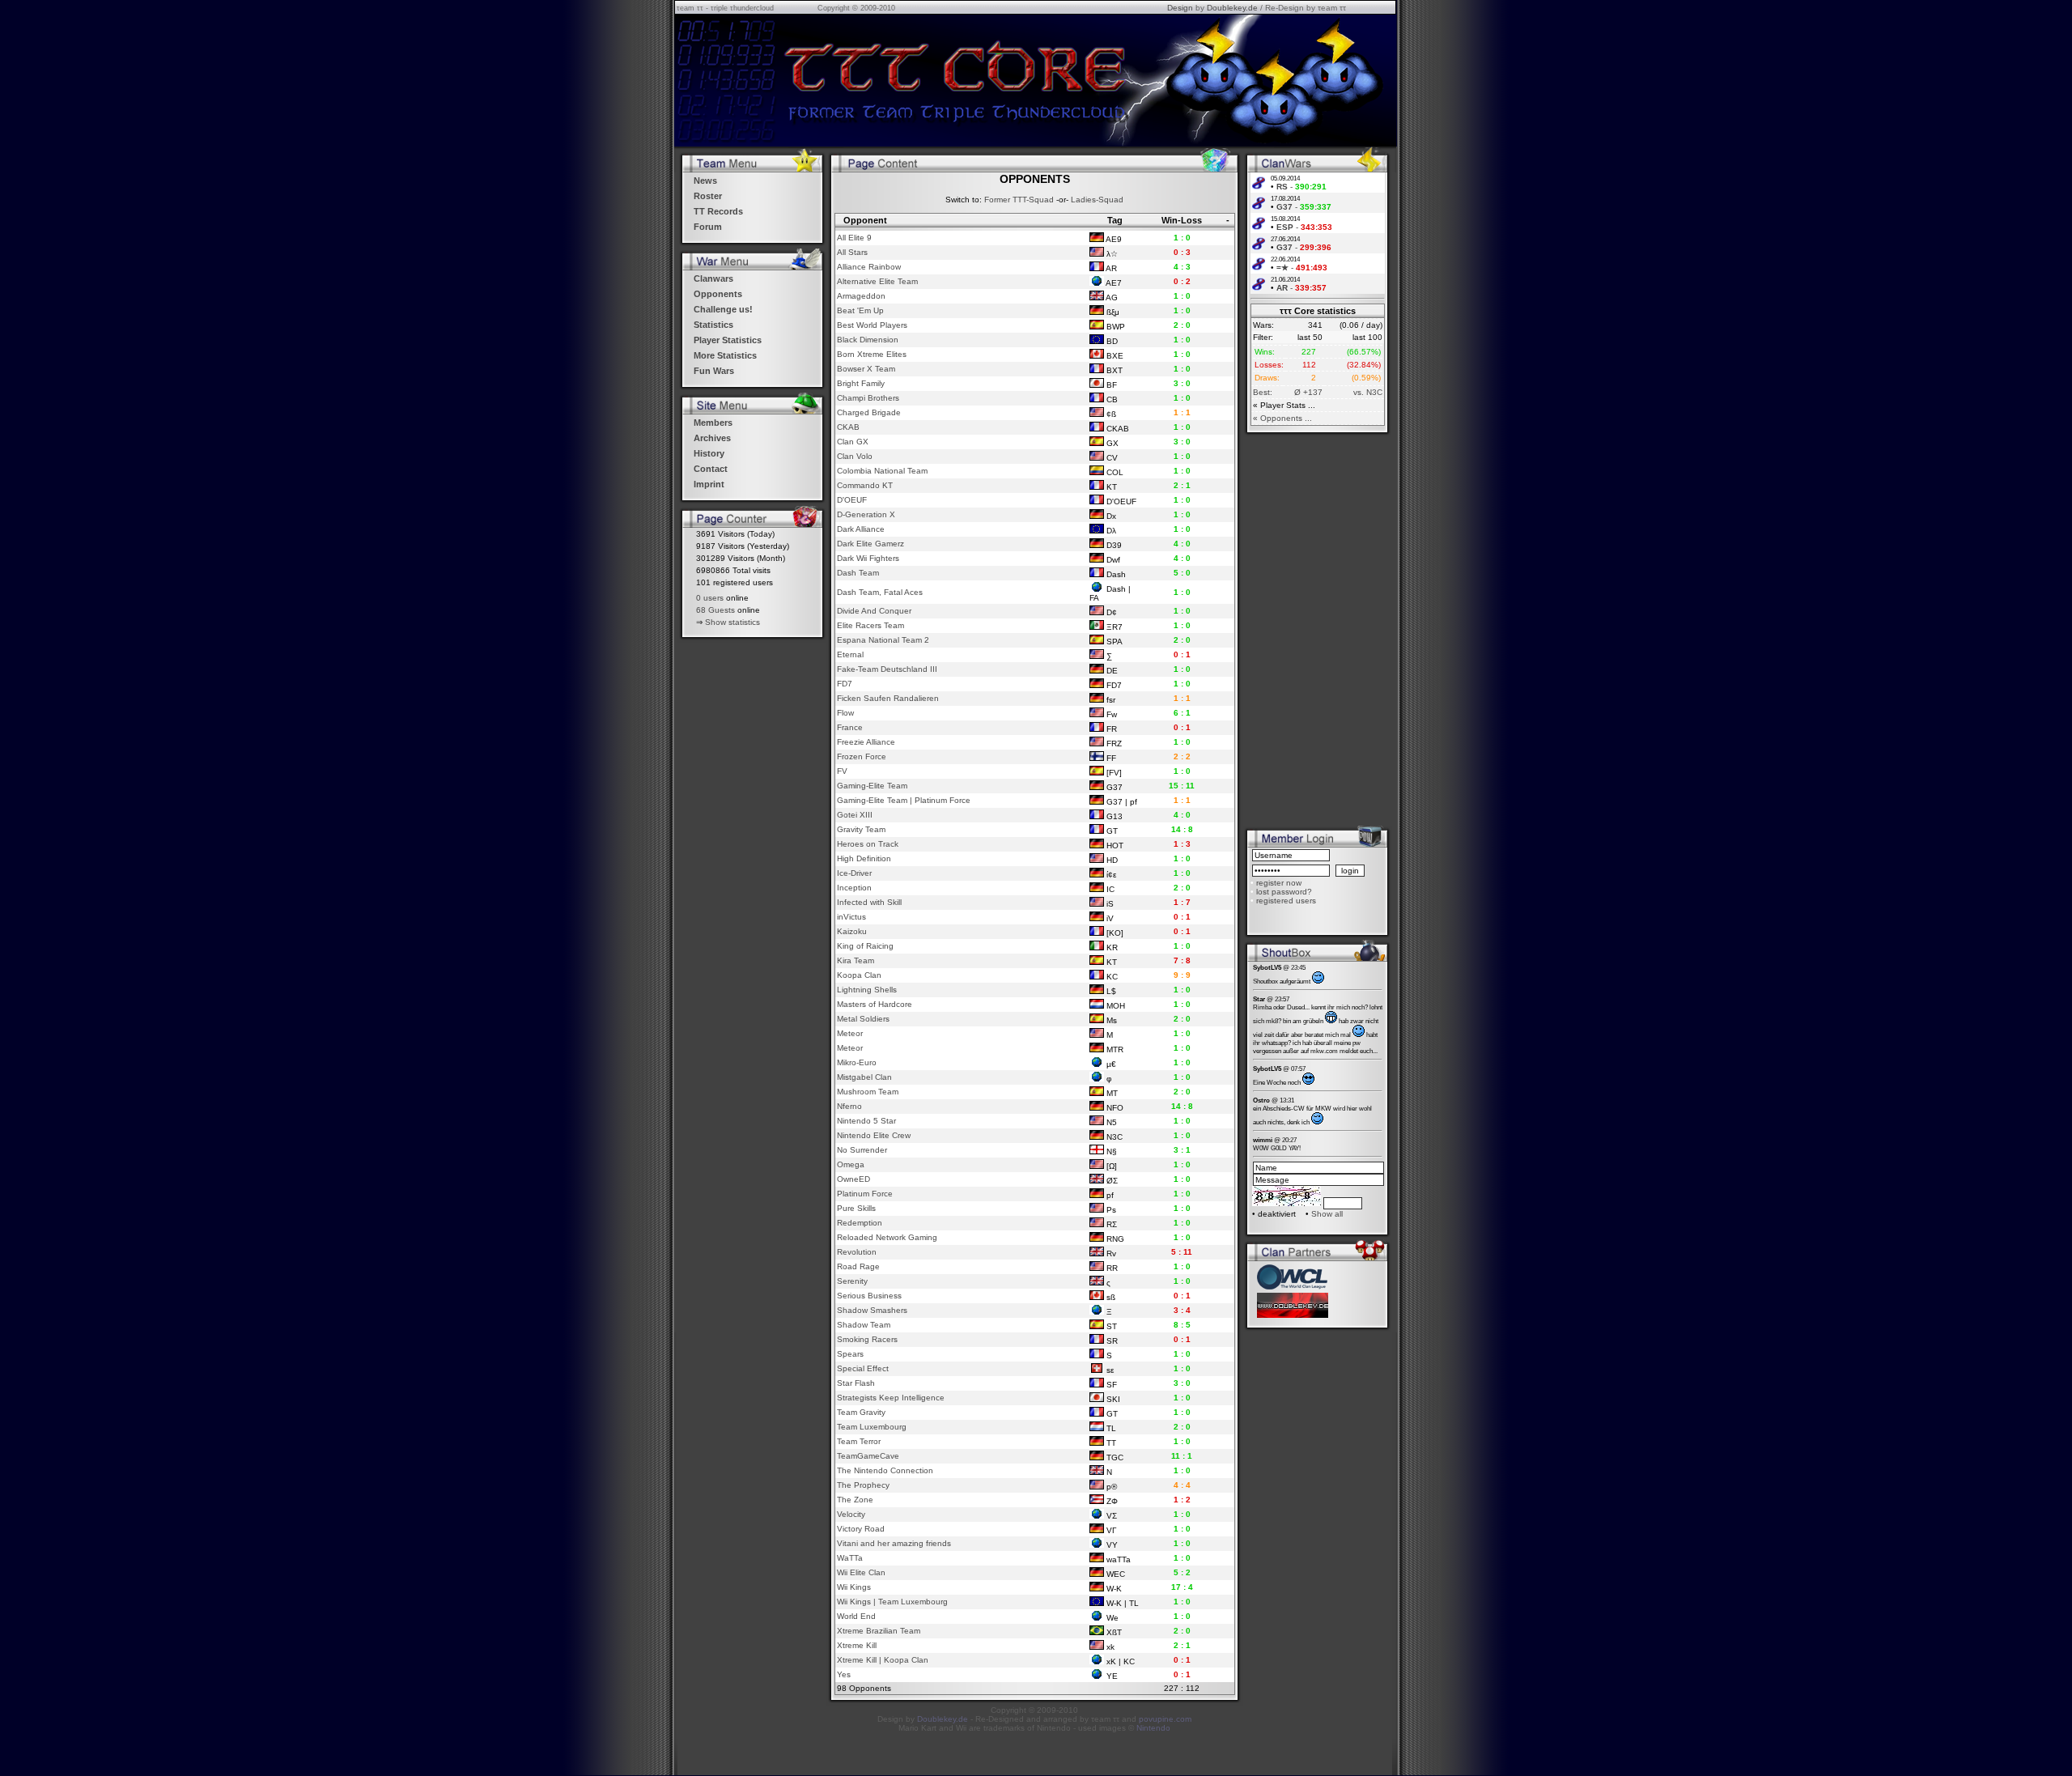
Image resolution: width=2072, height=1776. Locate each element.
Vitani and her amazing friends (894, 1543)
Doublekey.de (1232, 8)
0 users (710, 598)
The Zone (855, 1500)
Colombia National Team (882, 471)
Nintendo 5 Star (866, 1121)
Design (1180, 8)
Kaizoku (852, 931)
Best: (1263, 392)
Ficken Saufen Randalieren (888, 698)
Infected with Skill (869, 902)
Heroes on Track (868, 844)
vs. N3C (1368, 392)
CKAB (848, 427)
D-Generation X (866, 514)
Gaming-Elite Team (872, 786)
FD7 (845, 684)
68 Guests (715, 610)
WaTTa (850, 1558)
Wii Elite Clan (861, 1572)
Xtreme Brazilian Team (879, 1631)
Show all (1327, 1214)
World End (856, 1616)
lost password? (1284, 892)
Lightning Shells (867, 990)
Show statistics (732, 622)
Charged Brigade (869, 412)
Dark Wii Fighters (868, 558)
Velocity (851, 1514)
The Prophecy (863, 1485)
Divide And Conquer (874, 611)
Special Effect (863, 1368)
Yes (844, 1674)
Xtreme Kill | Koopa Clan (883, 1660)
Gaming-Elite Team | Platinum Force (904, 800)
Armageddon (861, 296)
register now (1279, 883)
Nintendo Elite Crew (874, 1135)
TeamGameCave (868, 1456)
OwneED (853, 1179)
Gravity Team (861, 829)
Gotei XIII (855, 815)
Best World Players (872, 325)
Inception (854, 888)
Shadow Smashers (872, 1310)
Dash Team (858, 573)
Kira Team (856, 960)
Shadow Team (864, 1325)
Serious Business (869, 1296)
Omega (851, 1164)
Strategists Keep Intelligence (891, 1398)
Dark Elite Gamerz (870, 544)
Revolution (857, 1252)
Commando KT (865, 485)
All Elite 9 (854, 238)
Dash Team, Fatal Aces (880, 592)
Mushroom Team (868, 1092)
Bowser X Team (866, 369)
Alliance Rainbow (869, 267)
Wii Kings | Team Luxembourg (892, 1602)
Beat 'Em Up (860, 310)
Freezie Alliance (866, 742)
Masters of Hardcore (875, 1004)
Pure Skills (856, 1208)
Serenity (852, 1281)
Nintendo (1153, 1728)
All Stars (852, 252)
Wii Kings (854, 1587)
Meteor (850, 1033)
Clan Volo (855, 456)
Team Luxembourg (872, 1427)
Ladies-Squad (1097, 200)
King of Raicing (865, 946)
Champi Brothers (868, 398)
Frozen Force (862, 756)
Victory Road (861, 1529)
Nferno (849, 1106)
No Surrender (862, 1150)
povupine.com (1165, 1719)
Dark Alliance (861, 529)
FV (842, 771)
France (850, 727)
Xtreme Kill (857, 1645)
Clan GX (853, 442)
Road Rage (858, 1266)
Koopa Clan (859, 975)
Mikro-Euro (857, 1062)
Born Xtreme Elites (872, 354)
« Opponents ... (1282, 418)
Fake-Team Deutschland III (887, 669)
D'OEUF (852, 500)
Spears (850, 1354)
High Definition (864, 858)
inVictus (851, 917)
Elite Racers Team (870, 625)
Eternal (850, 654)
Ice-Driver (854, 873)
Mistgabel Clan (864, 1077)
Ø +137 (1308, 392)
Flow (845, 713)
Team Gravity (861, 1412)
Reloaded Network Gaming (887, 1237)
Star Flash (856, 1383)
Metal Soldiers (863, 1019)
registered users (1286, 901)
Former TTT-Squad (1019, 200)
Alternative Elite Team (877, 281)
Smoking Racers (867, 1339)
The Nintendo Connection (885, 1470)
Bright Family (861, 383)
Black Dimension (868, 340)
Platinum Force (865, 1194)
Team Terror (859, 1441)
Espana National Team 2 (883, 640)
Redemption (860, 1223)
